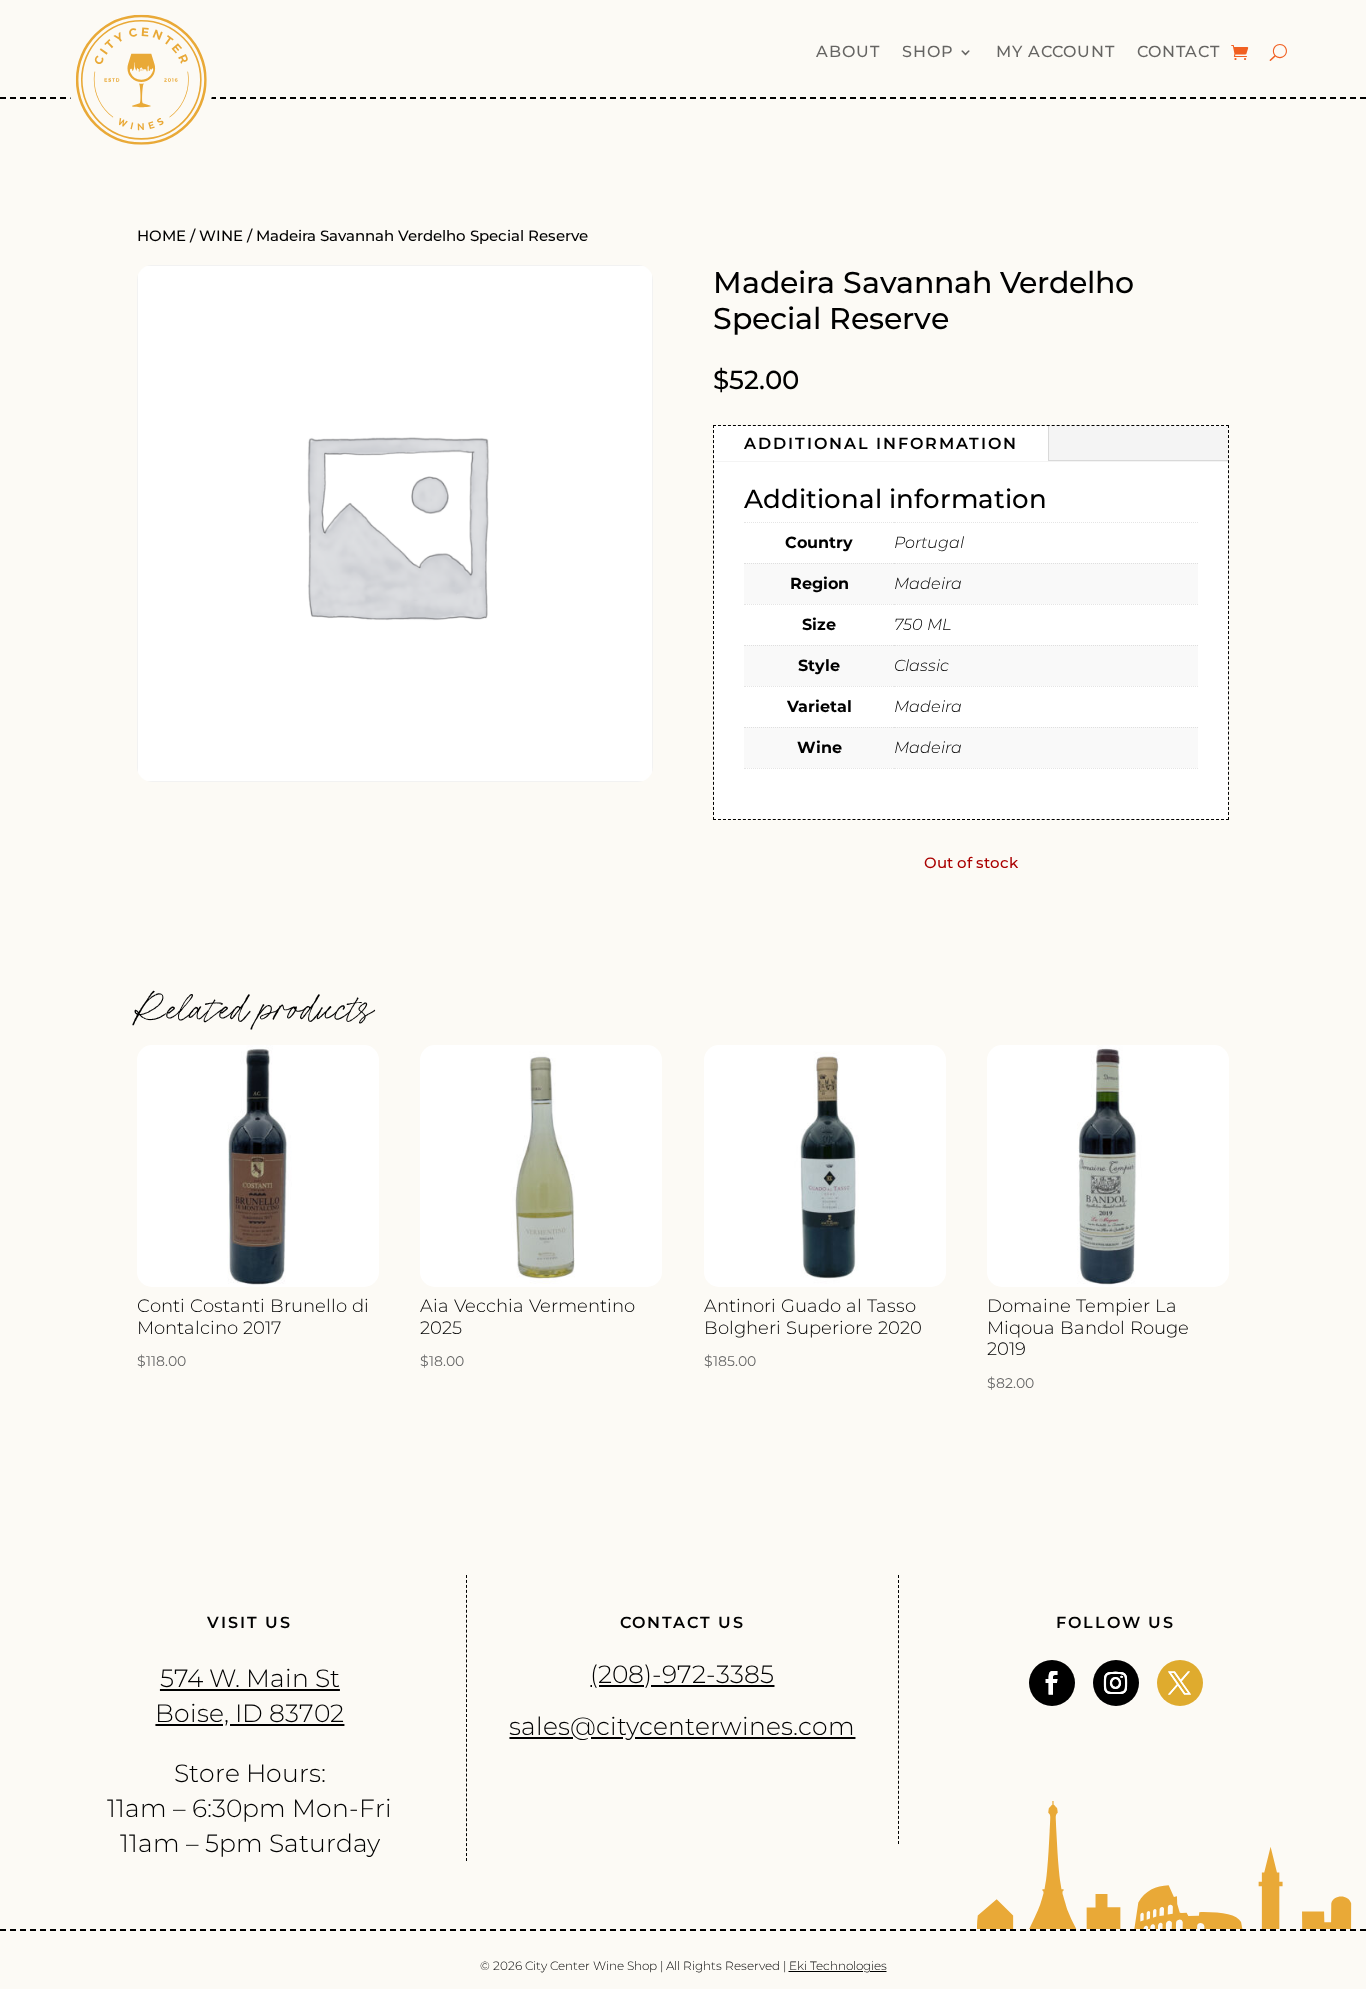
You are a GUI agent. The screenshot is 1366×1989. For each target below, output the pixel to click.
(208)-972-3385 (682, 1674)
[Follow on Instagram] (1116, 1683)
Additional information (881, 443)
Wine (221, 236)
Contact (1178, 53)
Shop (928, 53)
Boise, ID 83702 (249, 1713)
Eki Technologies (838, 1965)
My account (1055, 53)
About (848, 53)
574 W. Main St (250, 1678)
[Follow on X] (1180, 1683)
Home (161, 236)
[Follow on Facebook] (1052, 1683)
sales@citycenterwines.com (682, 1726)
